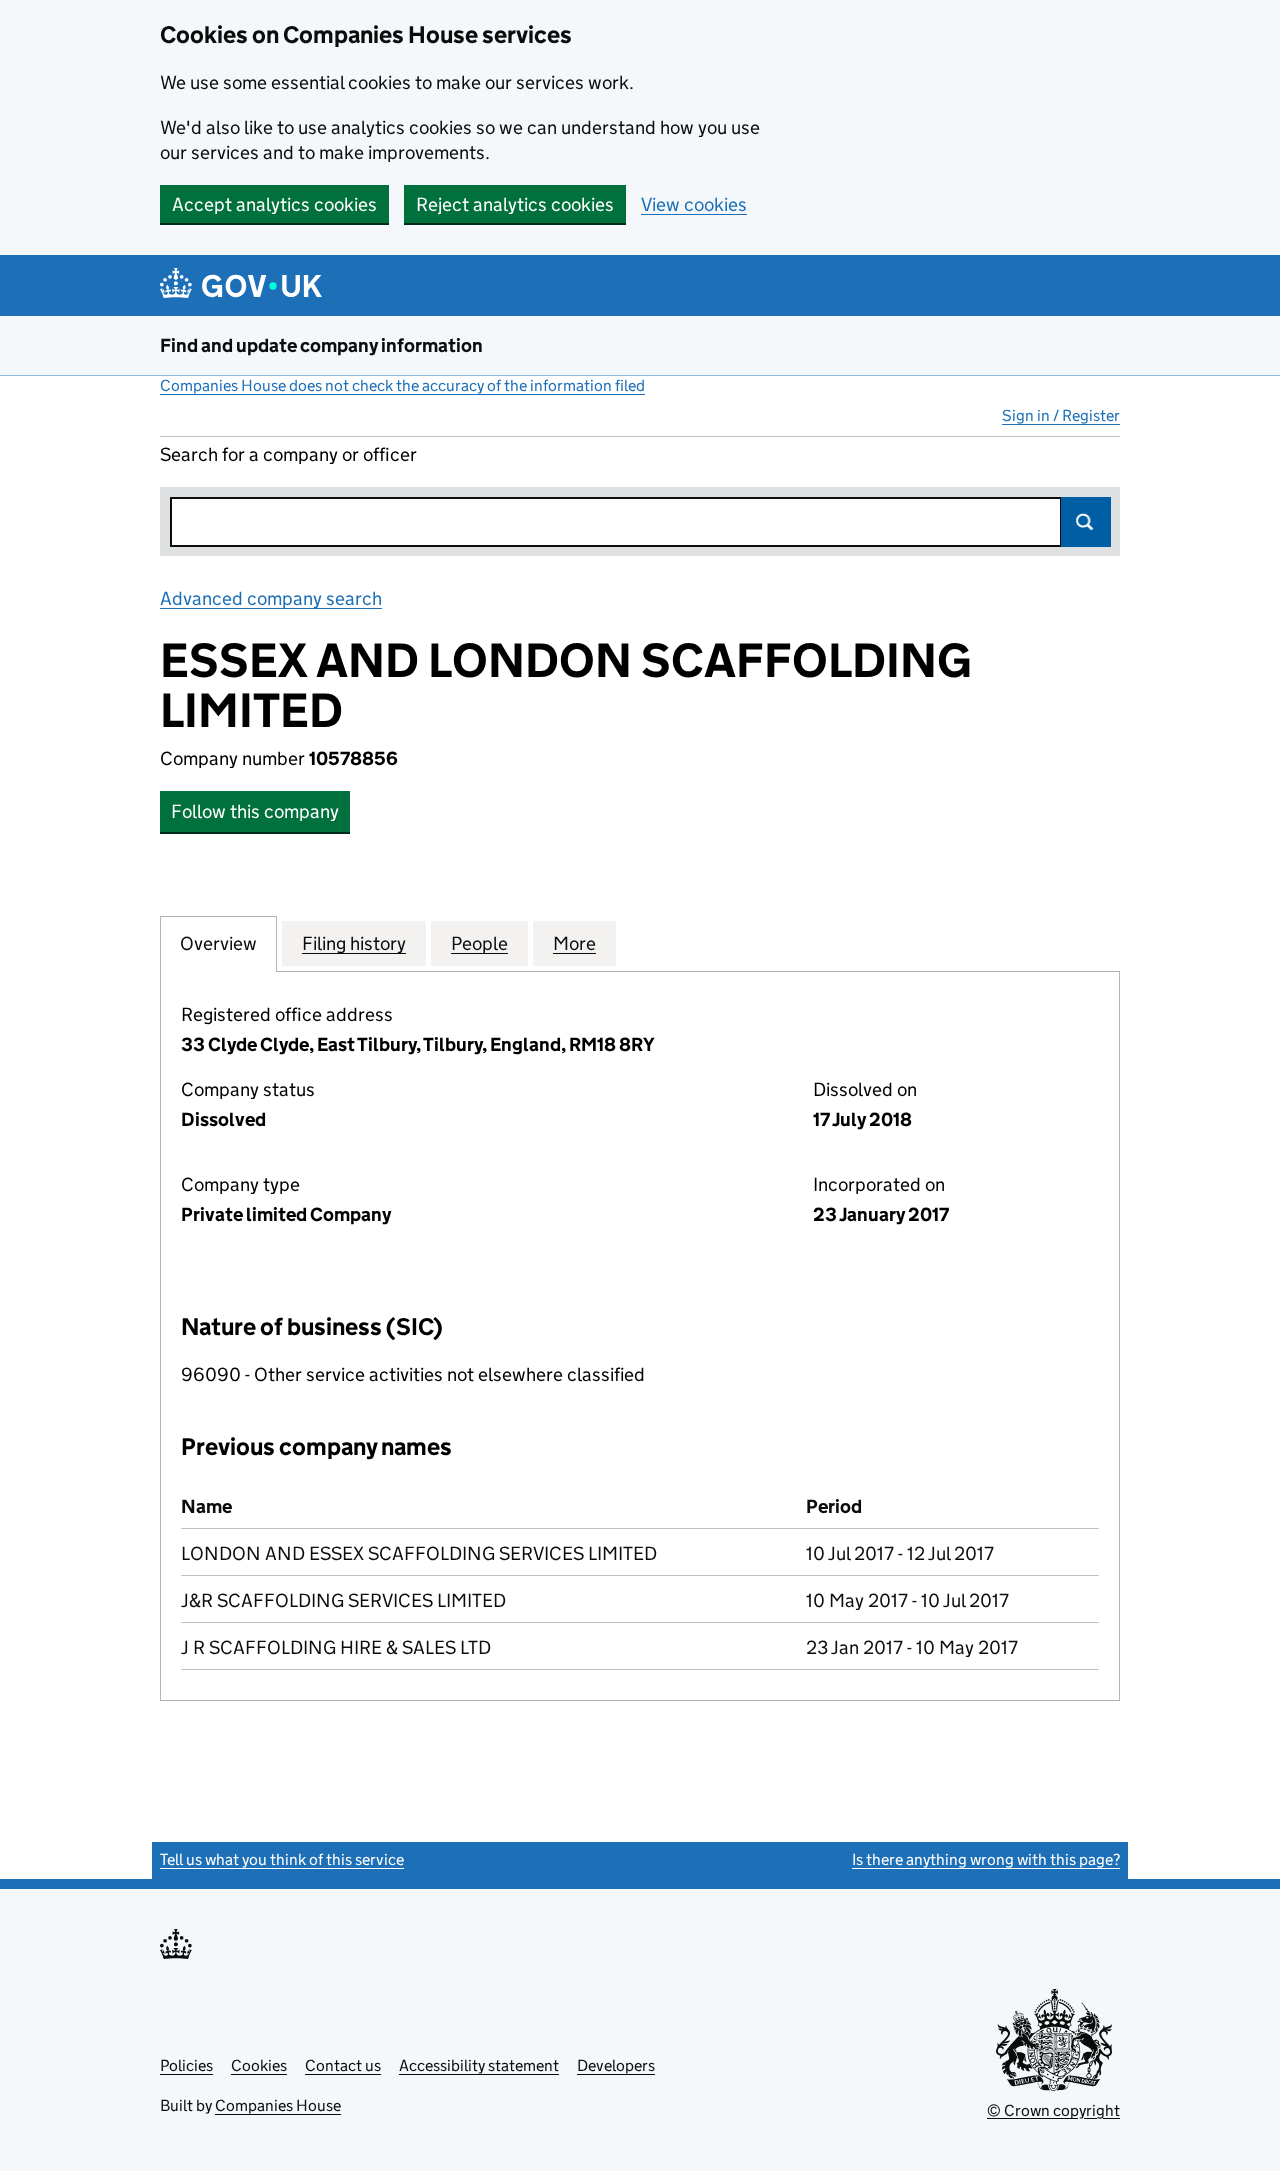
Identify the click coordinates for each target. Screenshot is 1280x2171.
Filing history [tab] (354, 943)
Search (1086, 522)
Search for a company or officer (288, 454)
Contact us (343, 2065)
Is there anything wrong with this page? (986, 1859)
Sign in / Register (1061, 415)
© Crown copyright (1053, 2110)
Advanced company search (271, 598)
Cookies (259, 2065)
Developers (616, 2065)
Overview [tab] (218, 943)
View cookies (694, 204)
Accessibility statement (479, 2065)
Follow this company (255, 811)
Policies (186, 2065)
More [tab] (574, 943)
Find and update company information (321, 345)
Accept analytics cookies (274, 204)
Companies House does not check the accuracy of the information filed (402, 385)
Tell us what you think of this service (282, 1859)
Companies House (278, 2105)
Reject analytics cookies (515, 204)
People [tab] (479, 943)
